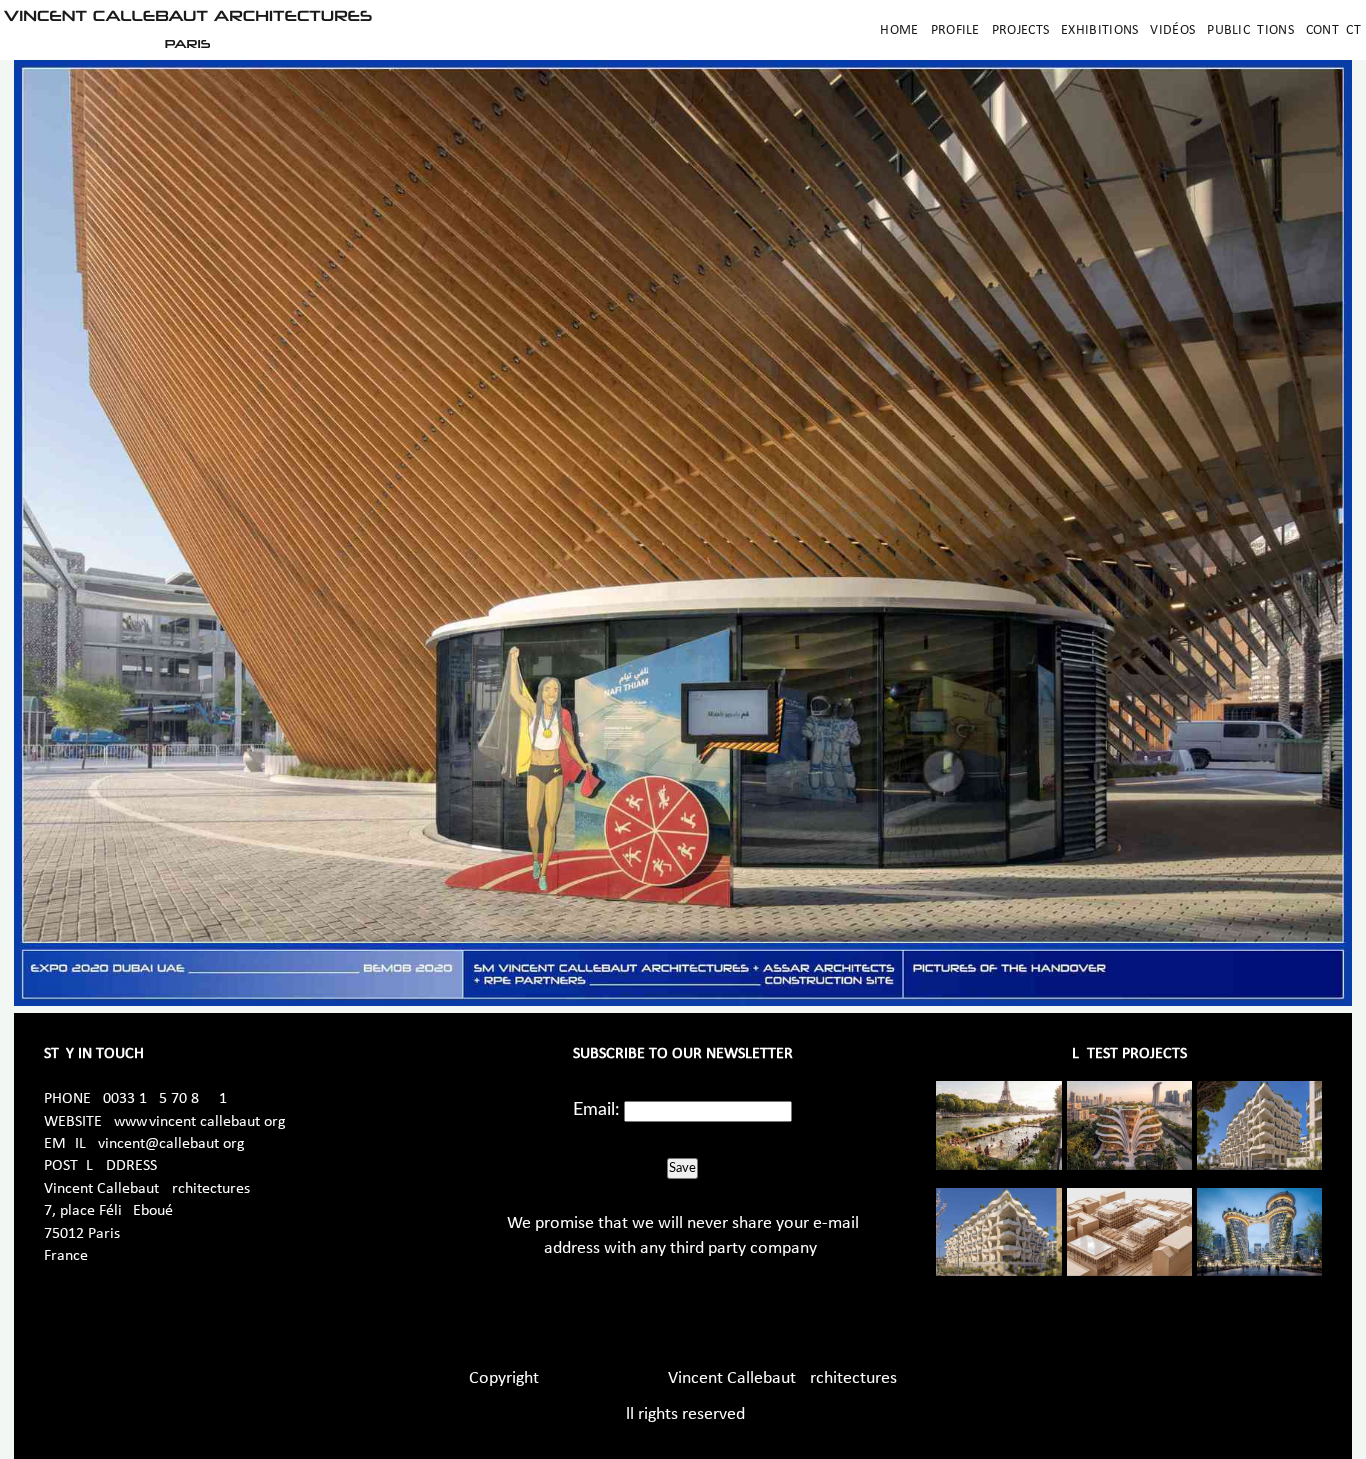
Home (899, 30)
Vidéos (1172, 30)
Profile (955, 30)
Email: (596, 1110)
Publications (1250, 30)
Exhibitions (1099, 30)
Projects (1020, 30)
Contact (1333, 30)
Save (682, 1168)
